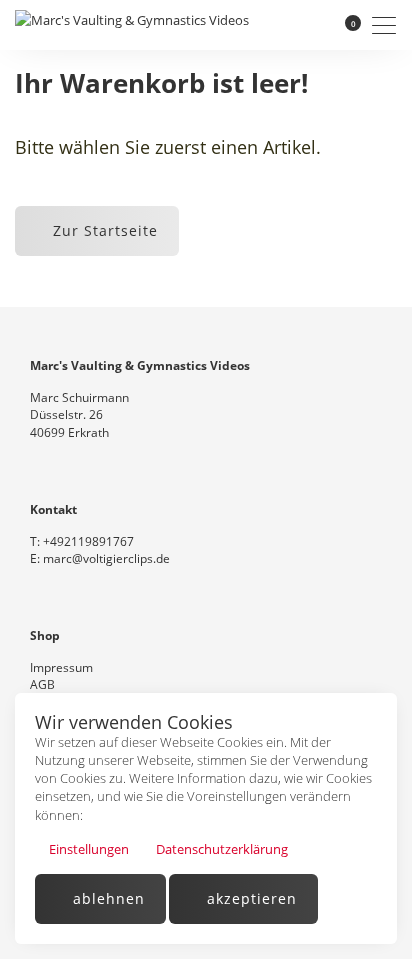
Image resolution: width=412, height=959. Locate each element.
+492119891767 (88, 541)
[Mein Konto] (318, 25)
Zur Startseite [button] (103, 230)
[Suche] (290, 25)
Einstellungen (87, 849)
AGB (42, 684)
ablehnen (106, 898)
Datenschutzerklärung (220, 849)
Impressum (61, 667)
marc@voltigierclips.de (106, 558)
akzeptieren (249, 898)
